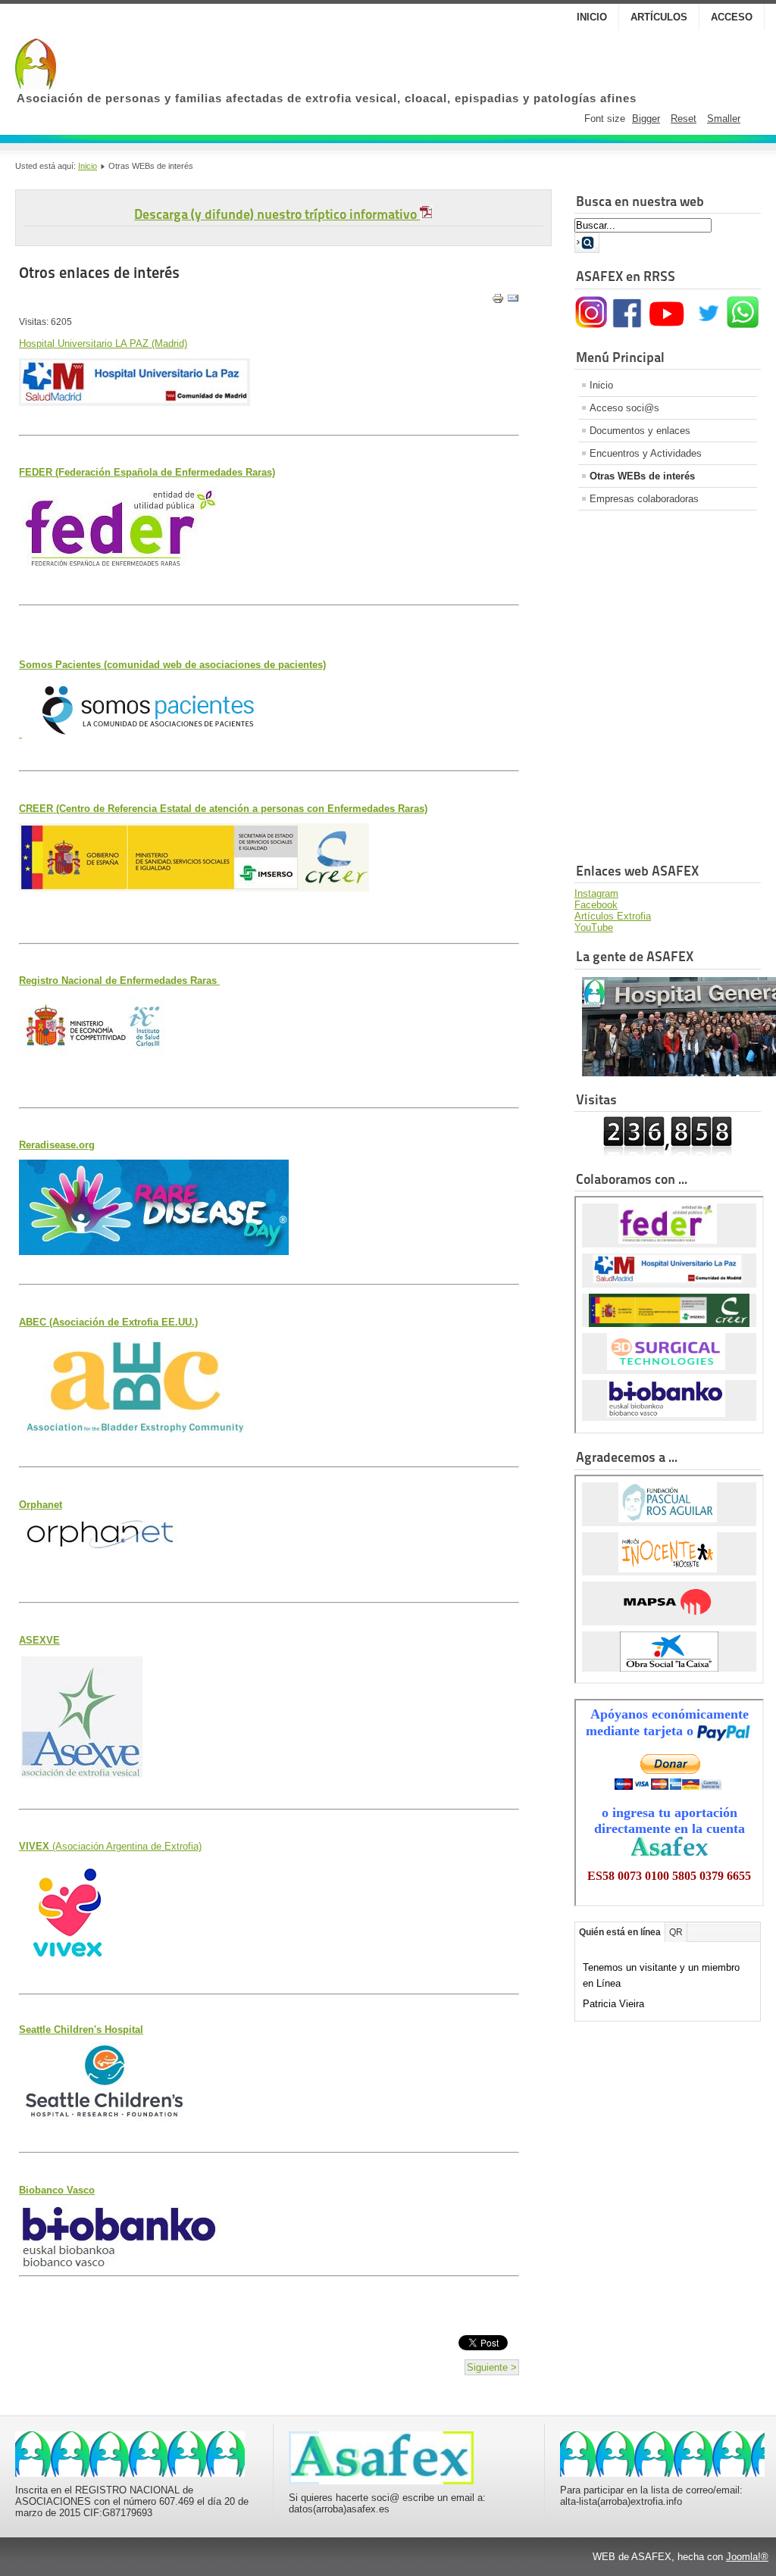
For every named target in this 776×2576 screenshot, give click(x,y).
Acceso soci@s (624, 408)
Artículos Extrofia (613, 916)
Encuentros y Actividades (646, 453)
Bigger (646, 119)
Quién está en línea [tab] (620, 1932)
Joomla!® (747, 2557)
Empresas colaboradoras (644, 499)
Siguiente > (492, 2367)
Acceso (732, 17)
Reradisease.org (57, 1145)
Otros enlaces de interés (99, 273)
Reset (684, 119)
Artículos (659, 17)
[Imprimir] (498, 301)
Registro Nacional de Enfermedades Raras (119, 980)
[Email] (513, 301)
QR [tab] (676, 1932)
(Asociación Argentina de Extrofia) (110, 1846)
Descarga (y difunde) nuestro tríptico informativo (277, 214)
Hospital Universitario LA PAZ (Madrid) (103, 343)
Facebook (596, 905)
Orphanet (41, 1505)
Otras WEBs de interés (642, 476)
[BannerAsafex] (130, 2473)
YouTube (594, 927)
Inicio (592, 17)
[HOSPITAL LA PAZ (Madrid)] (135, 403)
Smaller (724, 119)
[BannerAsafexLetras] (381, 2481)
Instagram (596, 893)
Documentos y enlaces (640, 431)
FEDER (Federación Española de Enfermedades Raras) (147, 472)
